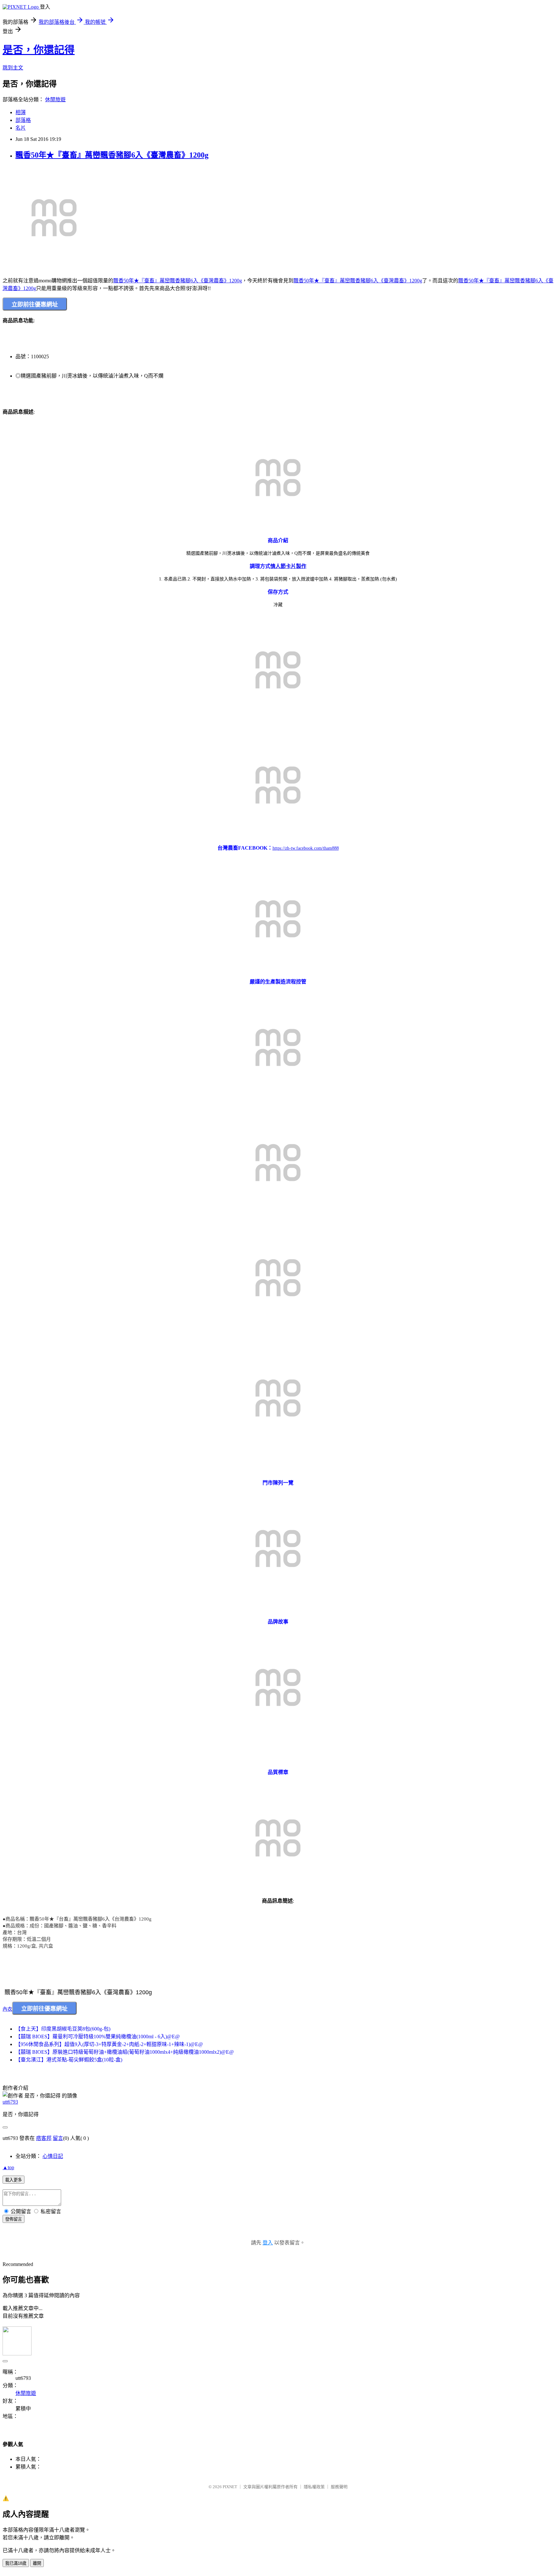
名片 (21, 128)
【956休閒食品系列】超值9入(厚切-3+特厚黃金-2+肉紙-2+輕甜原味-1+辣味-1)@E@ (109, 2044)
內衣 (7, 2009)
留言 (58, 2138)
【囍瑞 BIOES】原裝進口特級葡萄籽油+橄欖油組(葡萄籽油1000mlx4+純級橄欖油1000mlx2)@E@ (125, 2052)
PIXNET (230, 2487)
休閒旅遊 (55, 100)
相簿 (21, 112)
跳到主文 (13, 68)
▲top (8, 2167)
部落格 (23, 120)
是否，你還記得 (39, 50)
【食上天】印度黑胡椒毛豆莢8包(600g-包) (63, 2029)
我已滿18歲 (16, 2563)
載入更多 (14, 2180)
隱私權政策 (314, 2487)
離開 (37, 2563)
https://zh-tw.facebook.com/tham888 (306, 848)
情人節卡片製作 (288, 566)
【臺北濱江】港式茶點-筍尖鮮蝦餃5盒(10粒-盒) (69, 2060)
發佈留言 (14, 2219)
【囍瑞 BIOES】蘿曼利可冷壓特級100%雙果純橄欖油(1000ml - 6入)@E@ (98, 2037)
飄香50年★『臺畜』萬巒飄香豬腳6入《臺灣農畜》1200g (112, 155)
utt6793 (10, 2102)
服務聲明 (339, 2487)
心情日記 (53, 2156)
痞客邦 (44, 2138)
